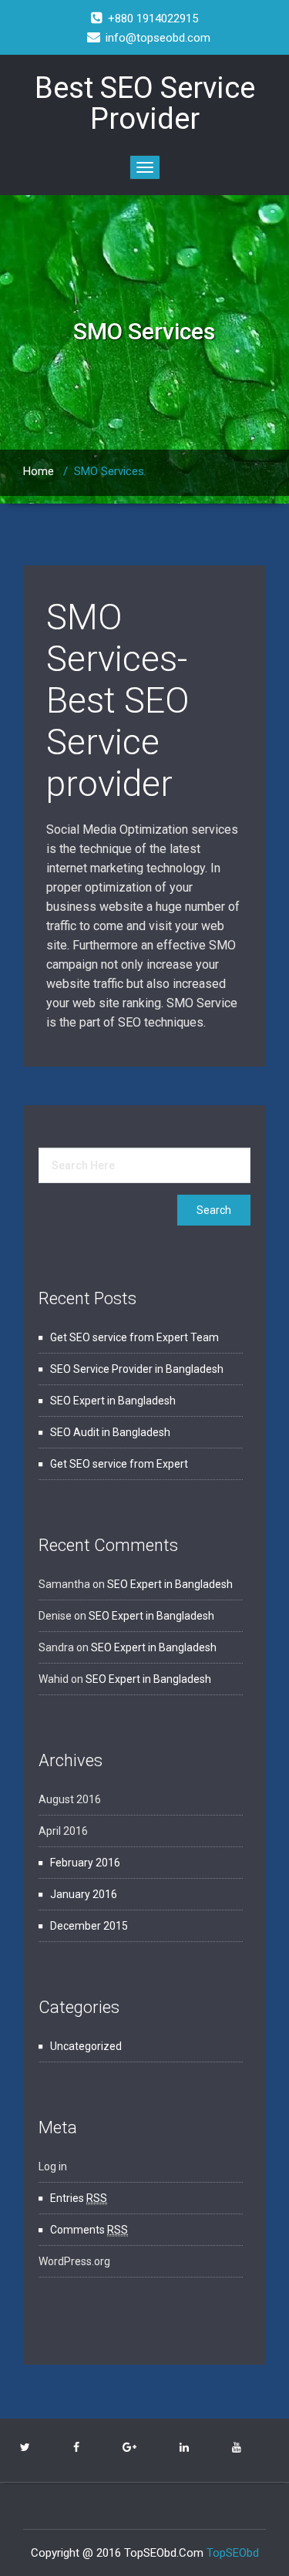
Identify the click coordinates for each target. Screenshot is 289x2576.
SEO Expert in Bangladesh (113, 1401)
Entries (79, 2198)
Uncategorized (86, 2046)
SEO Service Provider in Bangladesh (137, 1369)
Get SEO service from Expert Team (134, 1337)
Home (39, 471)
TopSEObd (233, 2553)
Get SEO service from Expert (119, 1464)
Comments (89, 2230)
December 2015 (89, 1926)
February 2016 (85, 1863)
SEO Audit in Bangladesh (110, 1432)
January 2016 (84, 1894)
